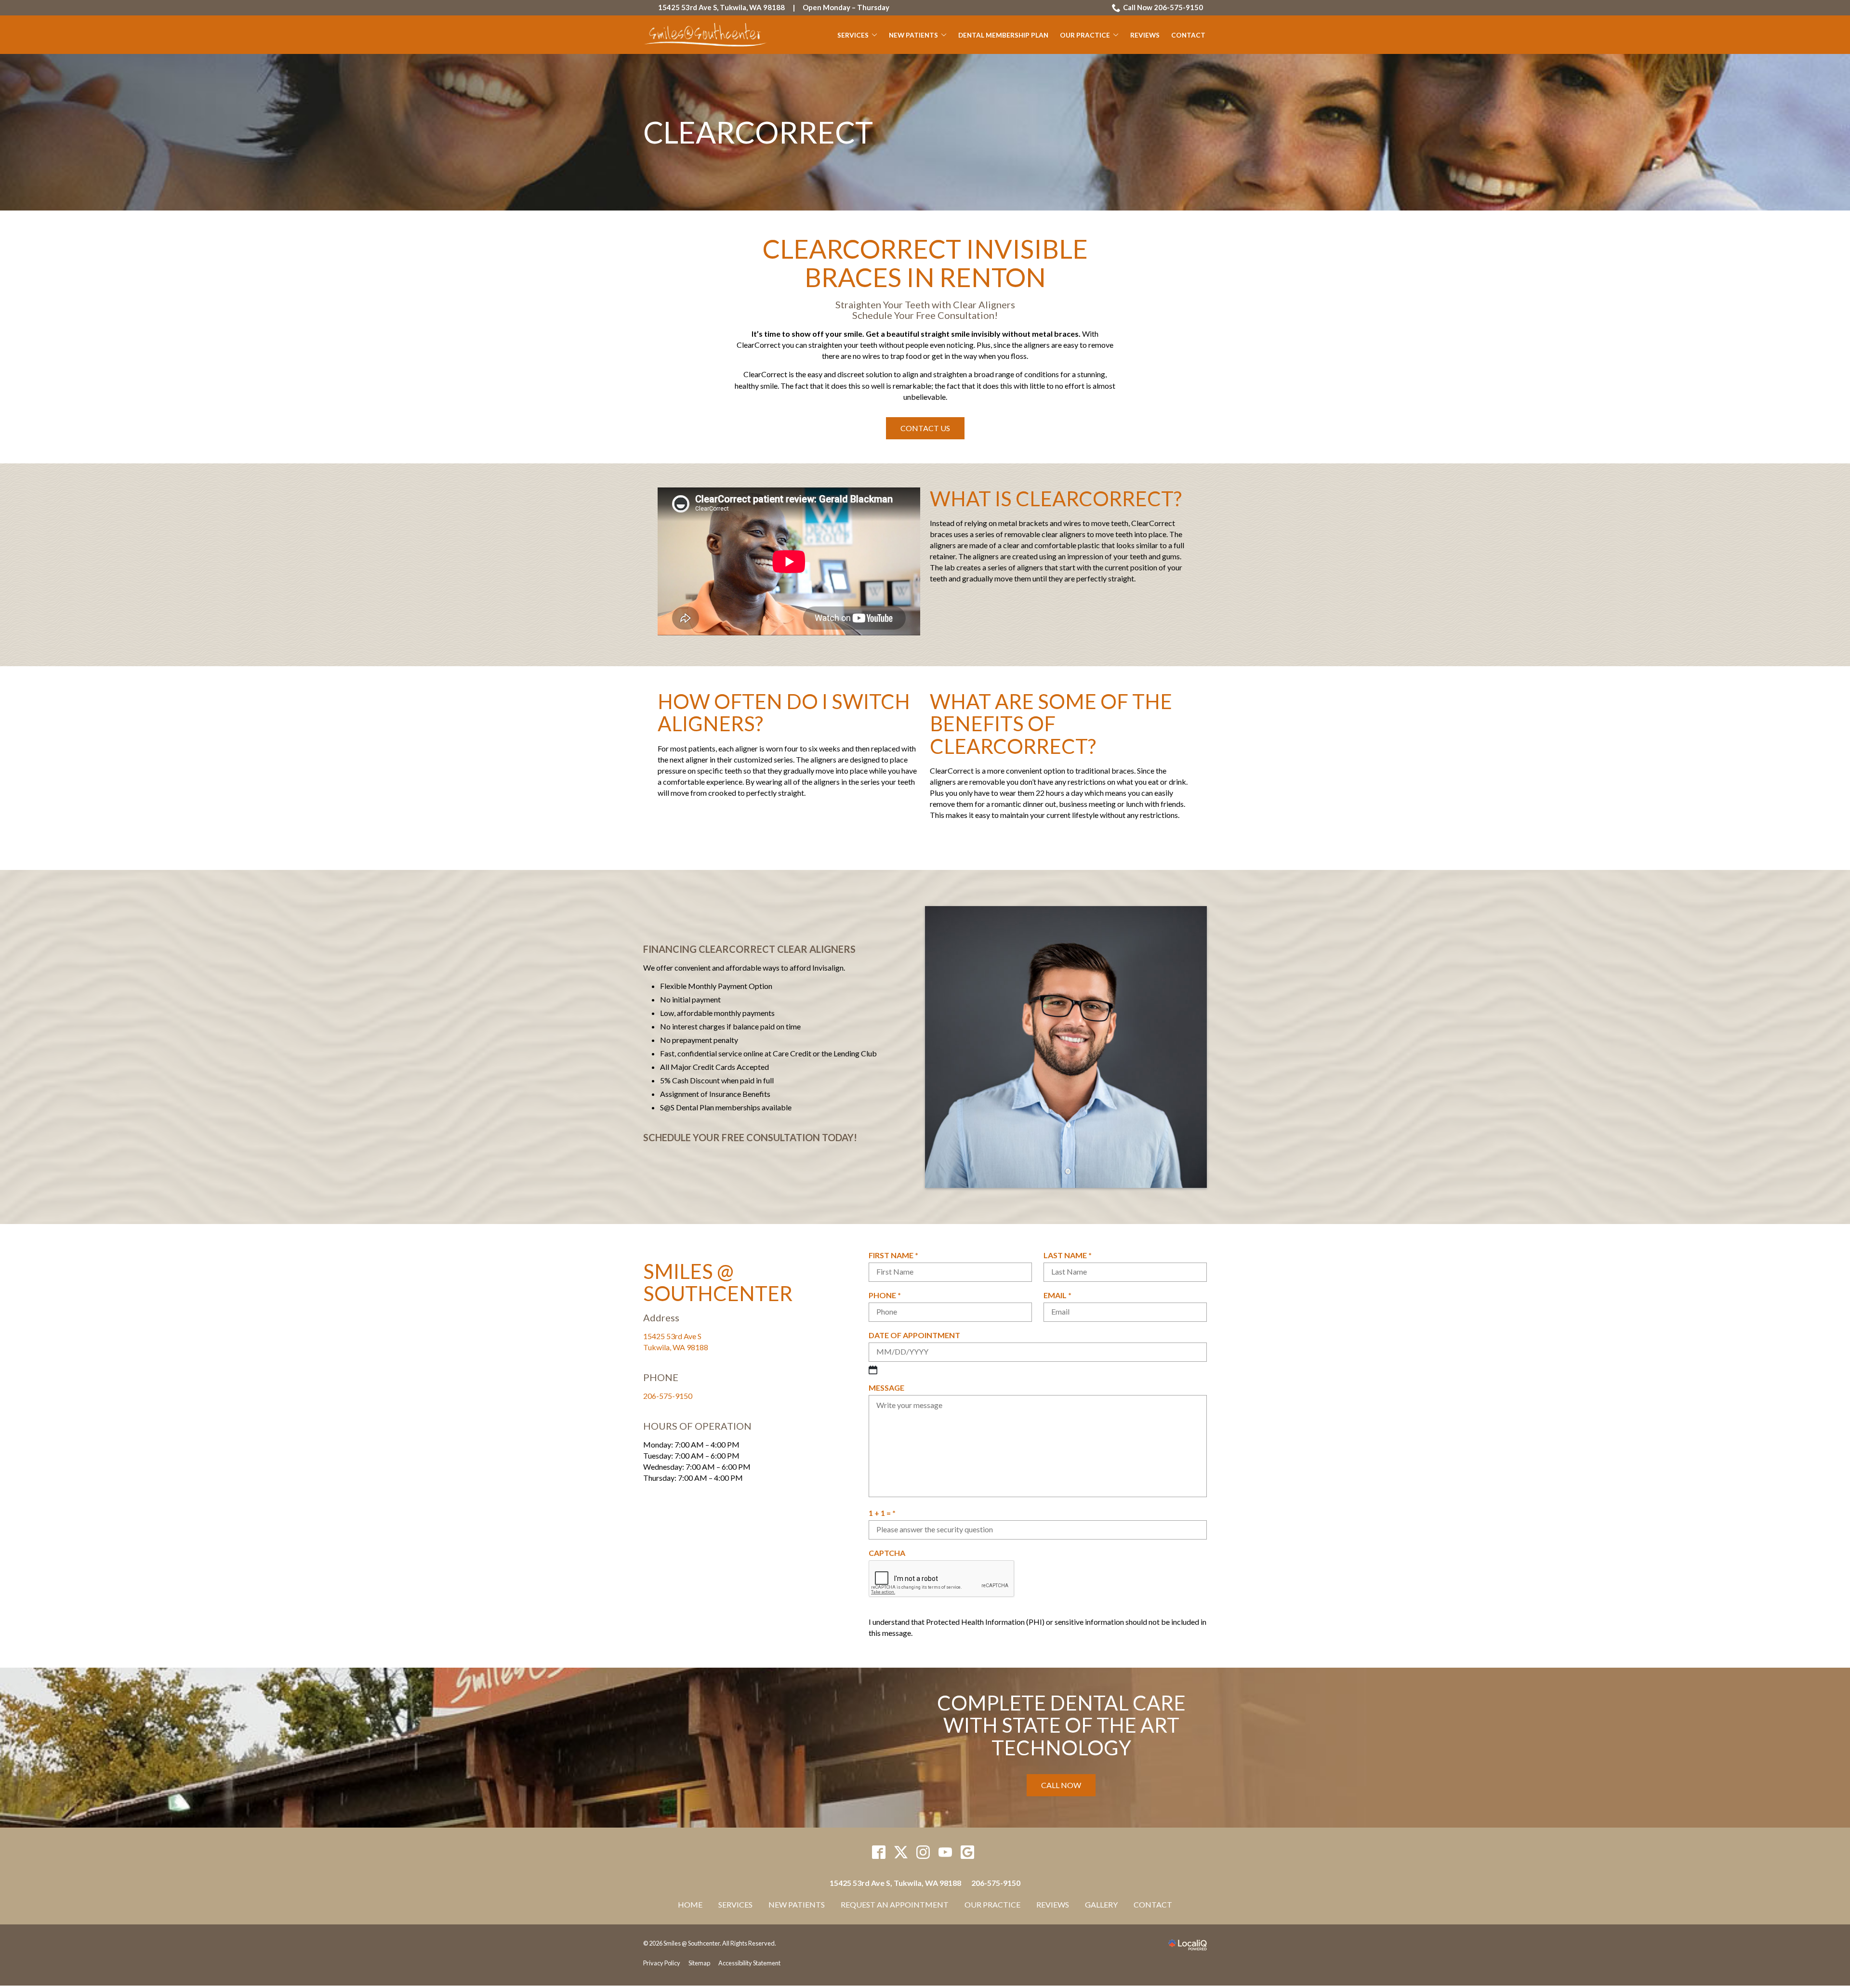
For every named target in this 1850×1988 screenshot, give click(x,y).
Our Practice (1085, 35)
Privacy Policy (662, 1963)
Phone (888, 1295)
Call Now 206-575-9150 (1163, 7)
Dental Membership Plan (1003, 35)
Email (1061, 1295)
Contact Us (925, 428)
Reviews (1145, 35)
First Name (897, 1255)
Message (886, 1388)
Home (690, 1904)
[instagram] (923, 1852)
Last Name (1071, 1255)
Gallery (1101, 1904)
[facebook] (879, 1852)
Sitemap (699, 1963)
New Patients (913, 35)
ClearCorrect (758, 132)
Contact (1188, 35)
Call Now (1061, 1785)
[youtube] (945, 1852)
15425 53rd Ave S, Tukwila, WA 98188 (721, 7)
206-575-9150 (668, 1396)
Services (853, 35)
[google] (968, 1852)
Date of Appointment (914, 1335)
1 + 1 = (885, 1513)
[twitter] (901, 1852)
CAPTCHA (887, 1553)
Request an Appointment (895, 1904)
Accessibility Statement (749, 1963)
